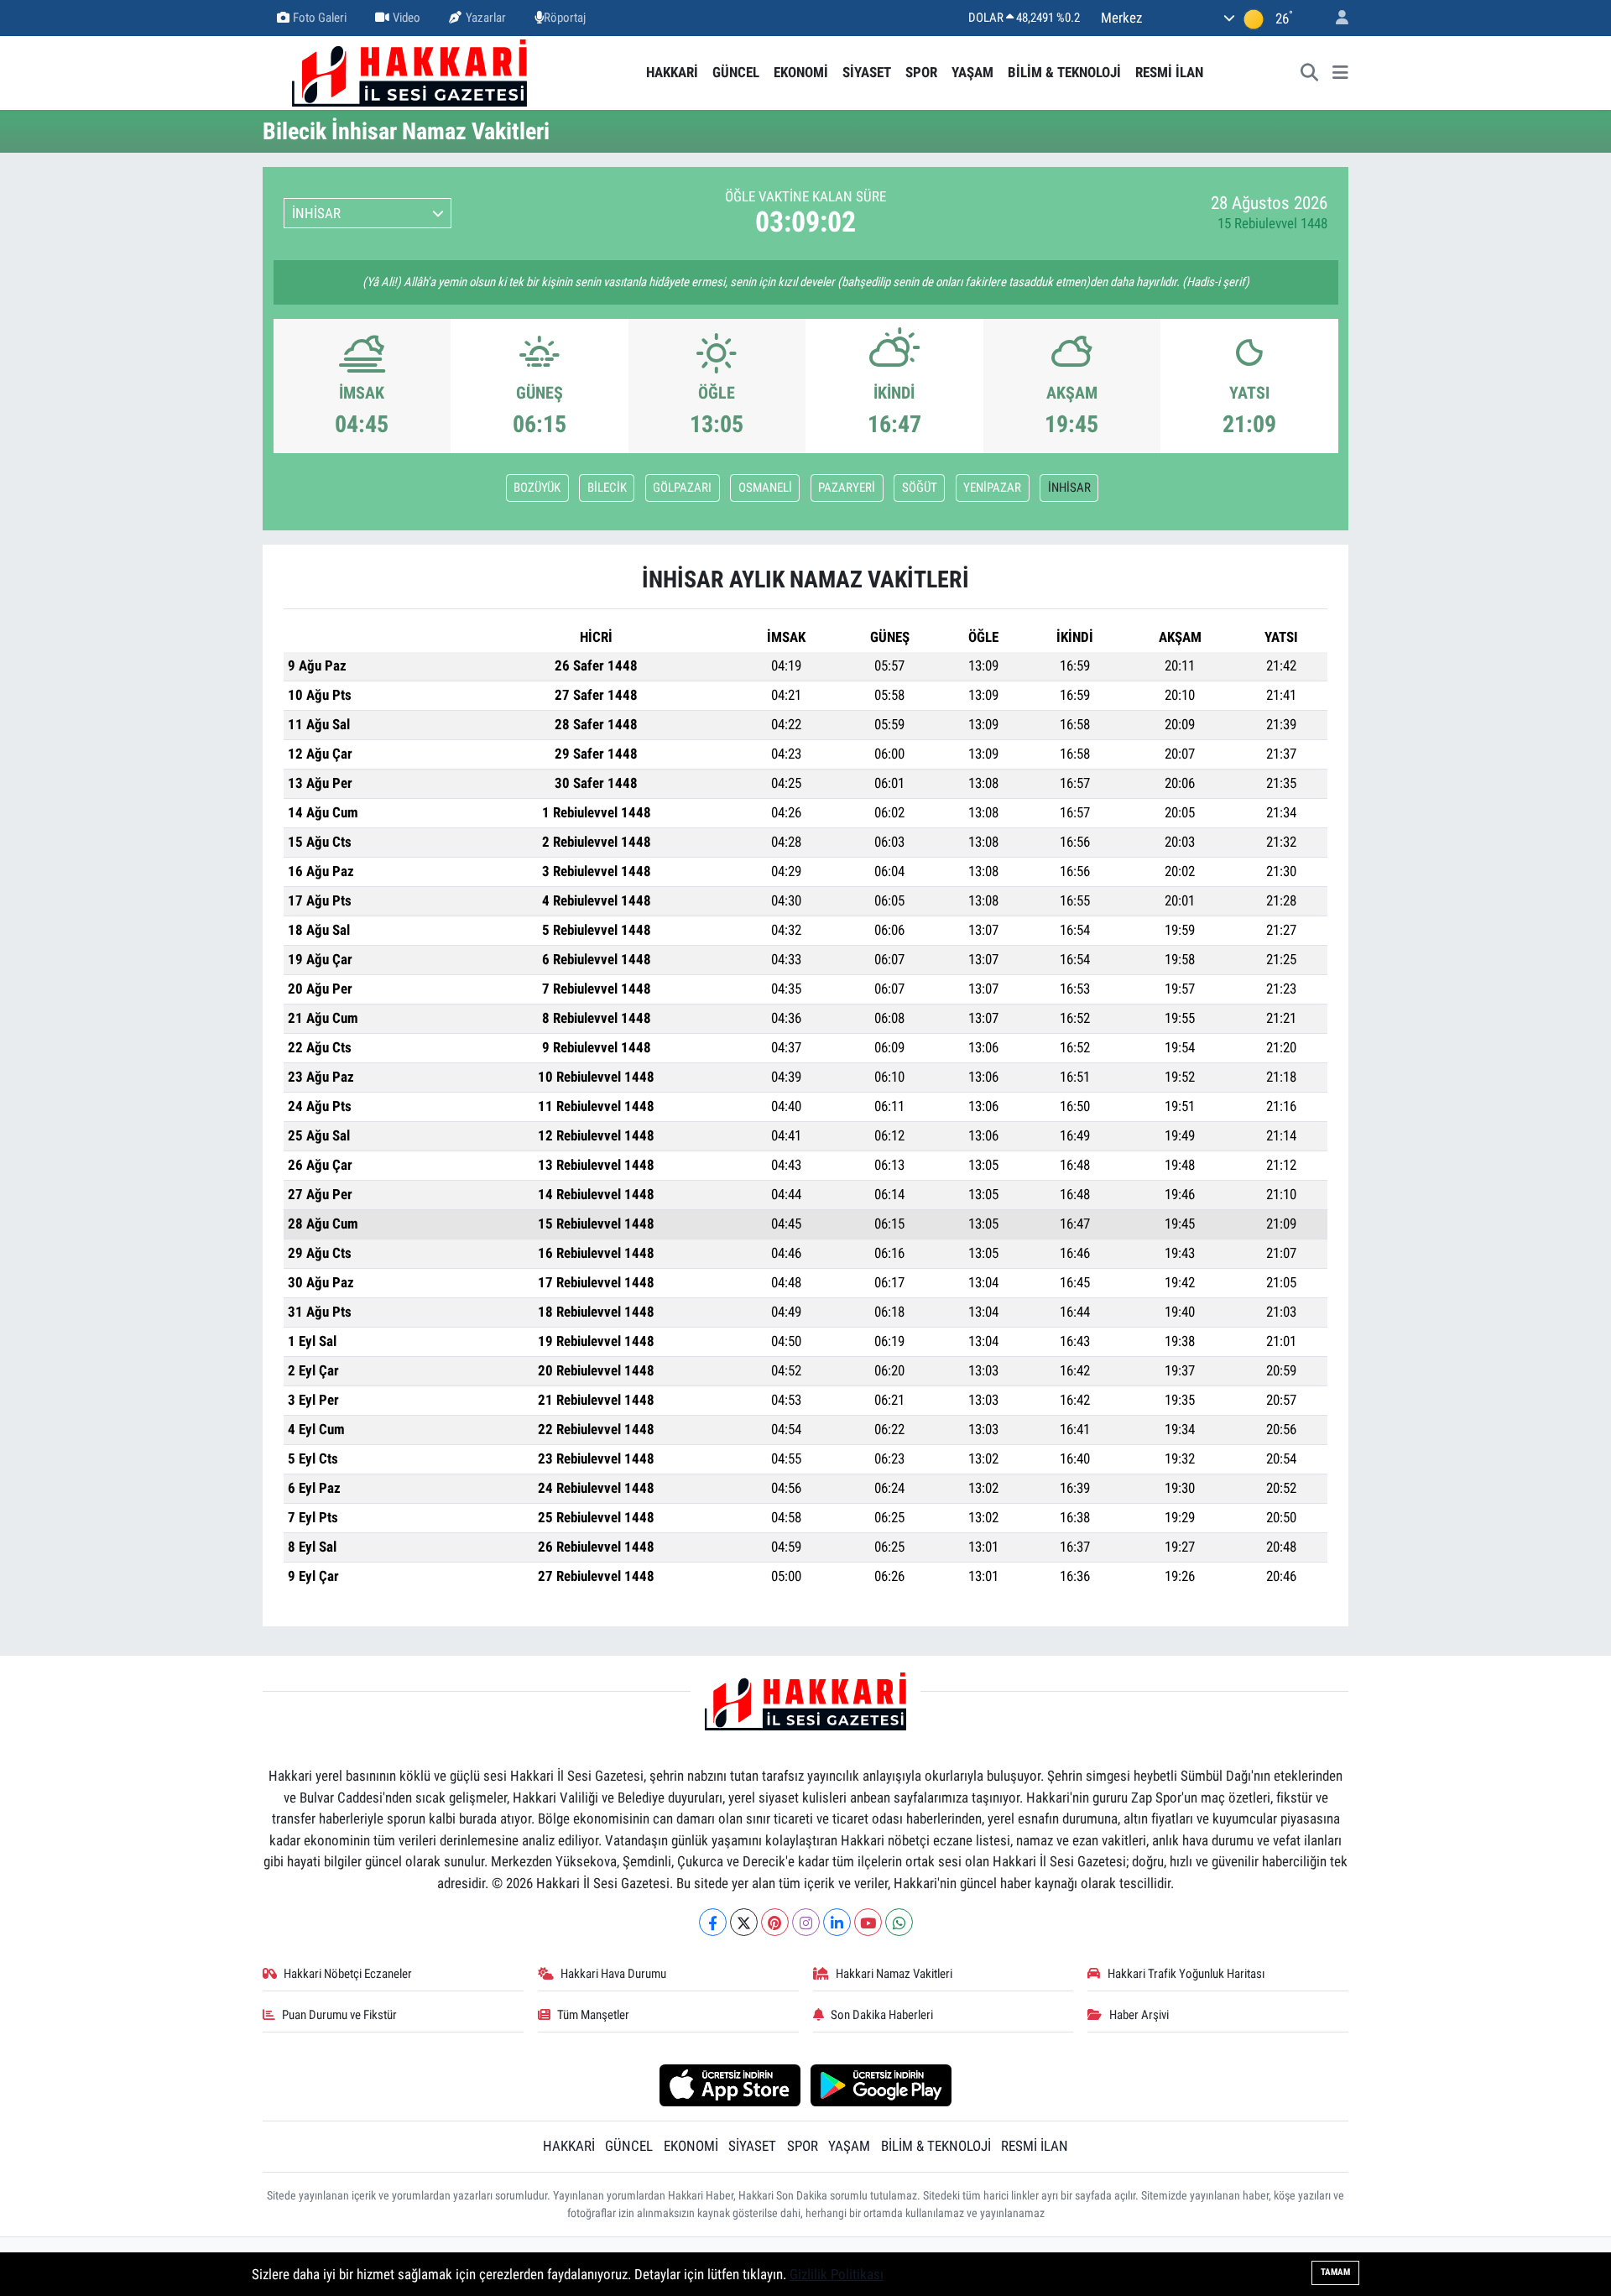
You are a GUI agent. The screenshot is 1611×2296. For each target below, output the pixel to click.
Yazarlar (486, 18)
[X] (744, 1922)
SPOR (921, 72)
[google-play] (881, 2085)
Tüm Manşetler (593, 2015)
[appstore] (730, 2085)
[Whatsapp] (899, 1922)
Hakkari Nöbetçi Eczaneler (348, 1974)
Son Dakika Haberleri (882, 2015)
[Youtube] (868, 1922)
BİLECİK (607, 488)
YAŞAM (972, 72)
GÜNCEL (736, 72)
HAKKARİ (672, 72)
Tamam (1335, 2272)
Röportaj (565, 18)
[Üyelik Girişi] (1335, 18)
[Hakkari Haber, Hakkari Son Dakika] (409, 71)
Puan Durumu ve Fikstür (339, 2015)
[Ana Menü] (1340, 73)
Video (407, 18)
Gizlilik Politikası (837, 2274)
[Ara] (1310, 73)
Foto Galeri (320, 18)
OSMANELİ (765, 488)
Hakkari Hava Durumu (613, 1974)
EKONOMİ (801, 72)
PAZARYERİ (847, 488)
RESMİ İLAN (1169, 72)
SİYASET (867, 72)
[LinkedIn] (837, 1922)
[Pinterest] (775, 1922)
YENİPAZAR (992, 488)
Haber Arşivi (1139, 2015)
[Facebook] (713, 1922)
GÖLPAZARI (682, 488)
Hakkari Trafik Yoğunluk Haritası (1186, 1974)
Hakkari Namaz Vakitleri (894, 1974)
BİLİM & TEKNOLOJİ (1064, 72)
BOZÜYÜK (537, 488)
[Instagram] (806, 1922)
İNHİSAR (1069, 488)
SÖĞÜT (920, 488)
